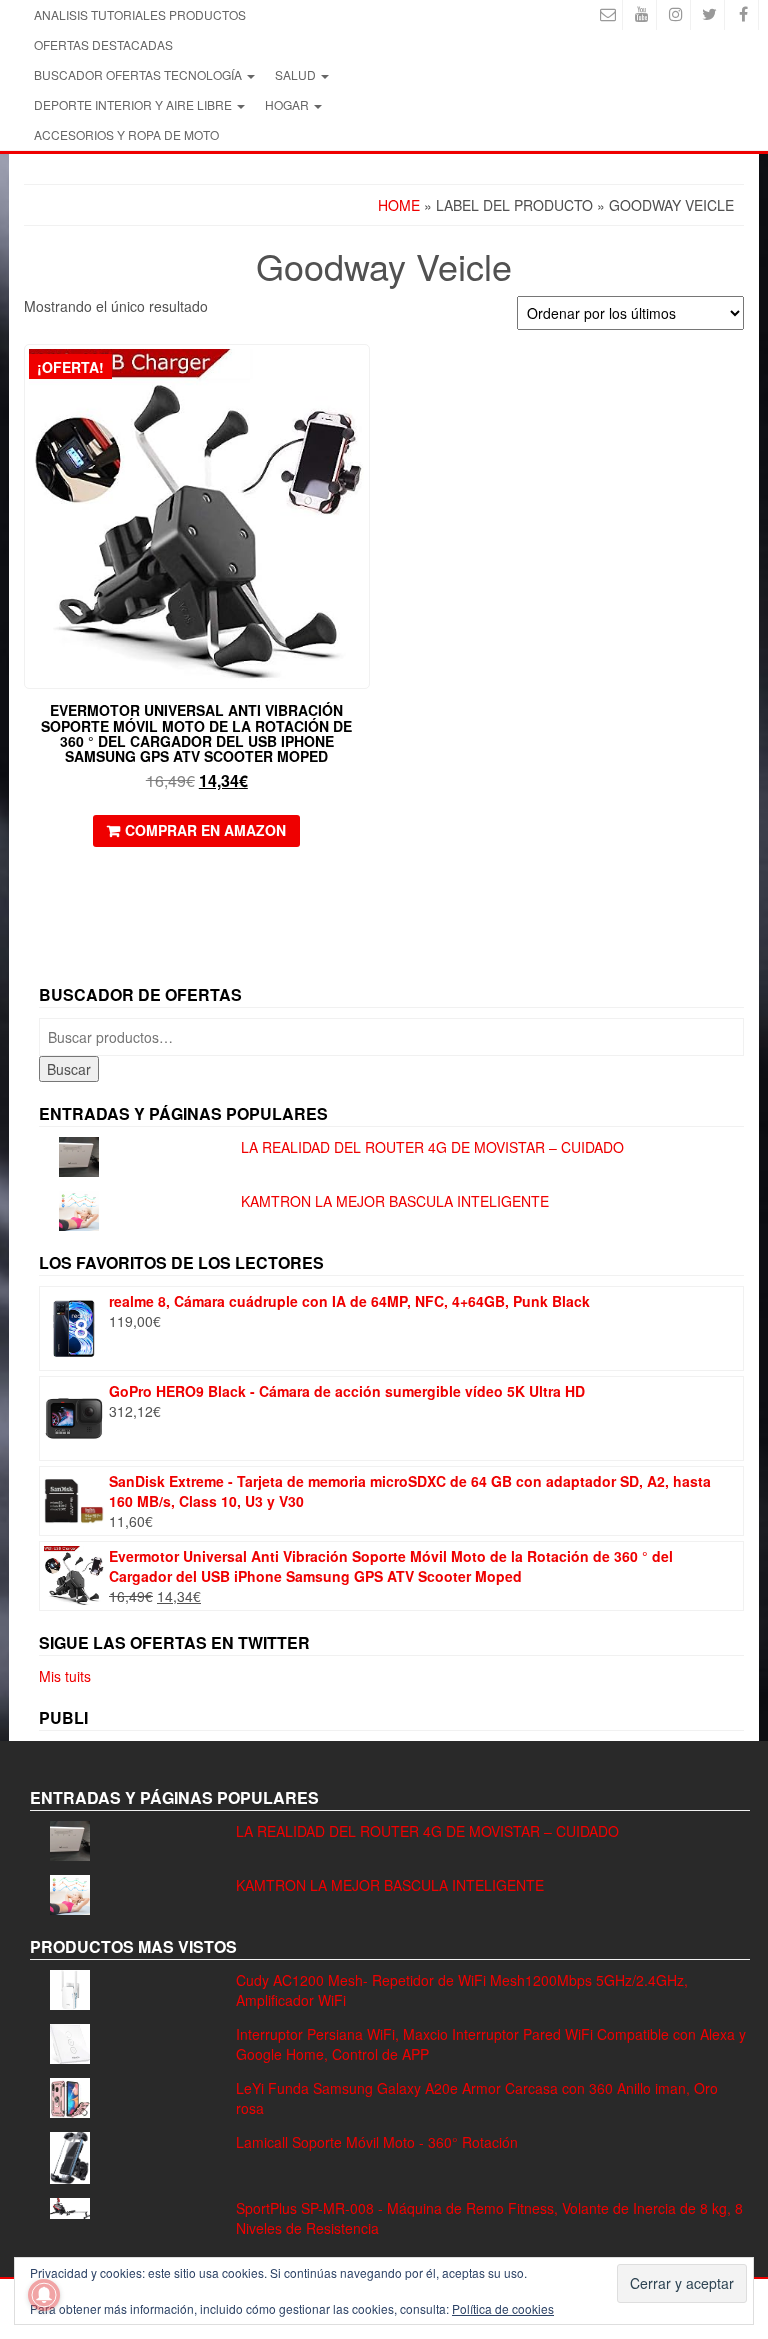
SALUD (297, 74)
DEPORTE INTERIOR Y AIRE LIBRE (134, 104)
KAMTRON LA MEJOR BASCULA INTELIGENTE (395, 1201)
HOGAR (288, 104)
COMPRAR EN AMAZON (205, 830)
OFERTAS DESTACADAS (103, 44)
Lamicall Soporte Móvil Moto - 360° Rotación (377, 2142)
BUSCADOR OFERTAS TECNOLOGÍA (139, 74)
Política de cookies (503, 2308)
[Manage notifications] (44, 2295)
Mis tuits (65, 1676)
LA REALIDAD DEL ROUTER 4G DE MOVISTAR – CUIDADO (432, 1147)
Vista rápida (360, 373)
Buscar (69, 1069)
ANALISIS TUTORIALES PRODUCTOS (140, 14)
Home (399, 205)
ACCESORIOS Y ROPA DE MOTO (126, 134)
